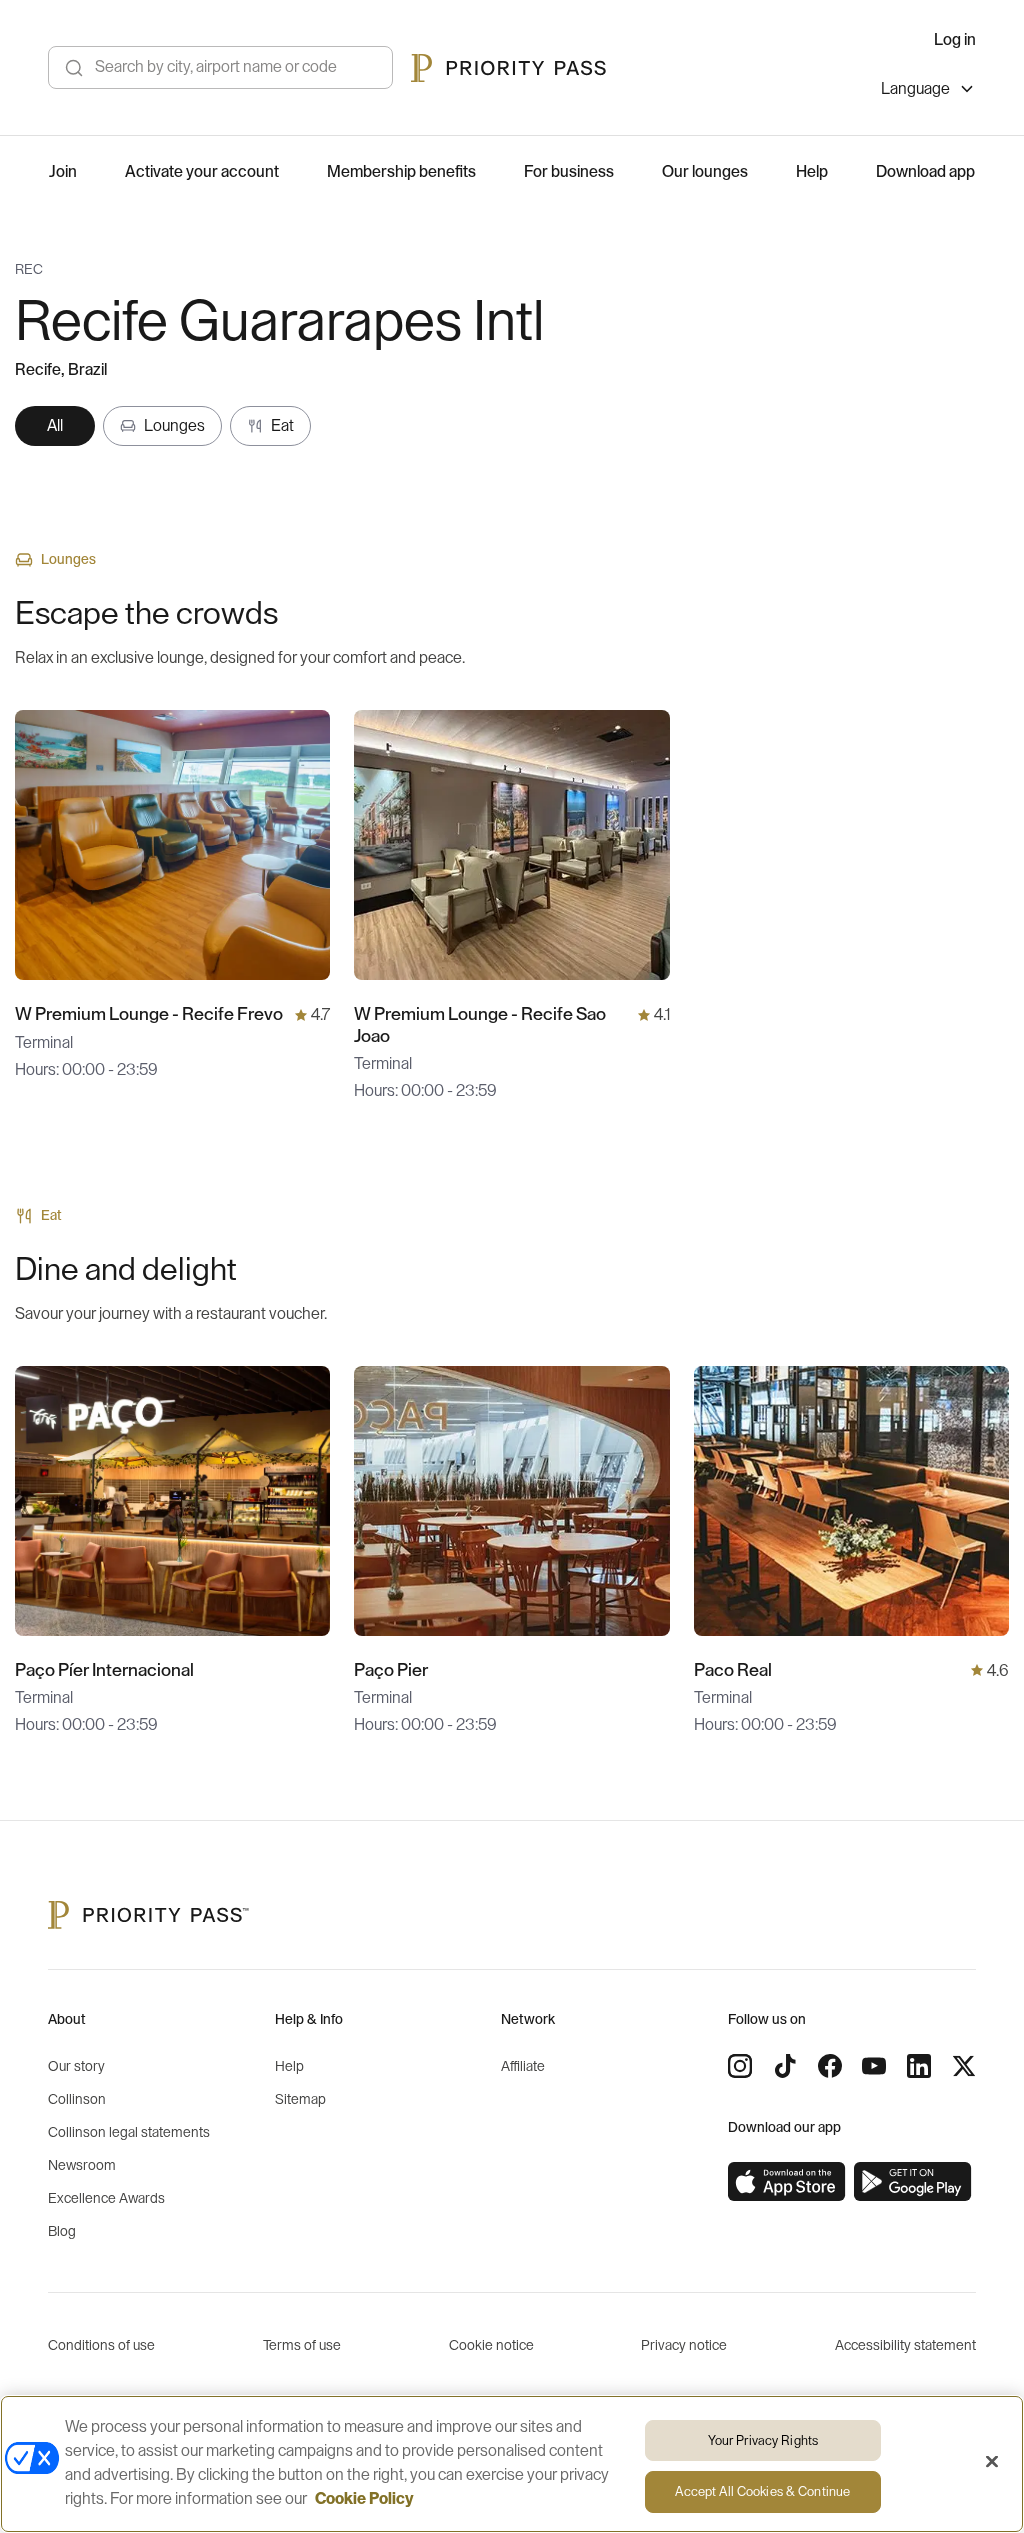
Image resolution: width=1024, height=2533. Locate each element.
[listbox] (928, 91)
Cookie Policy (364, 2499)
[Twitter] (964, 2066)
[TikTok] (785, 2066)
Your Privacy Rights (763, 2440)
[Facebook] (830, 2066)
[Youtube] (874, 2066)
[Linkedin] (919, 2066)
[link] (787, 2182)
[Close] (992, 2461)
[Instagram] (740, 2066)
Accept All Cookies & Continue (762, 2491)
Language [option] (915, 89)
